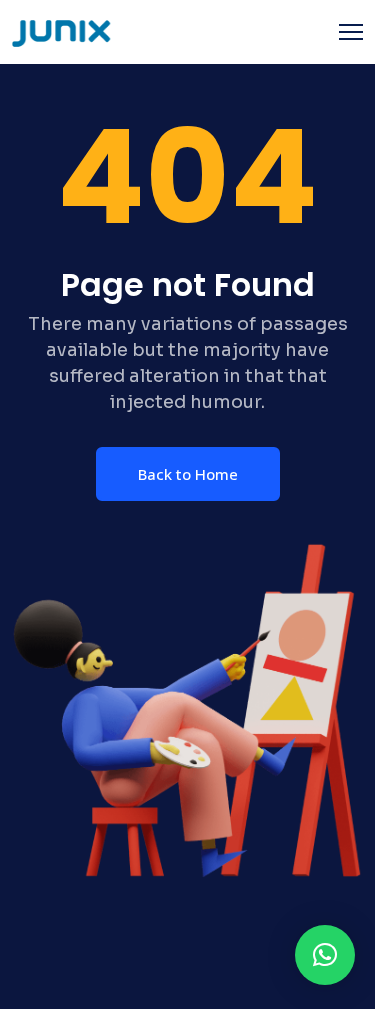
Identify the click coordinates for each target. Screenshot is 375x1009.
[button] (325, 955)
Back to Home (188, 474)
